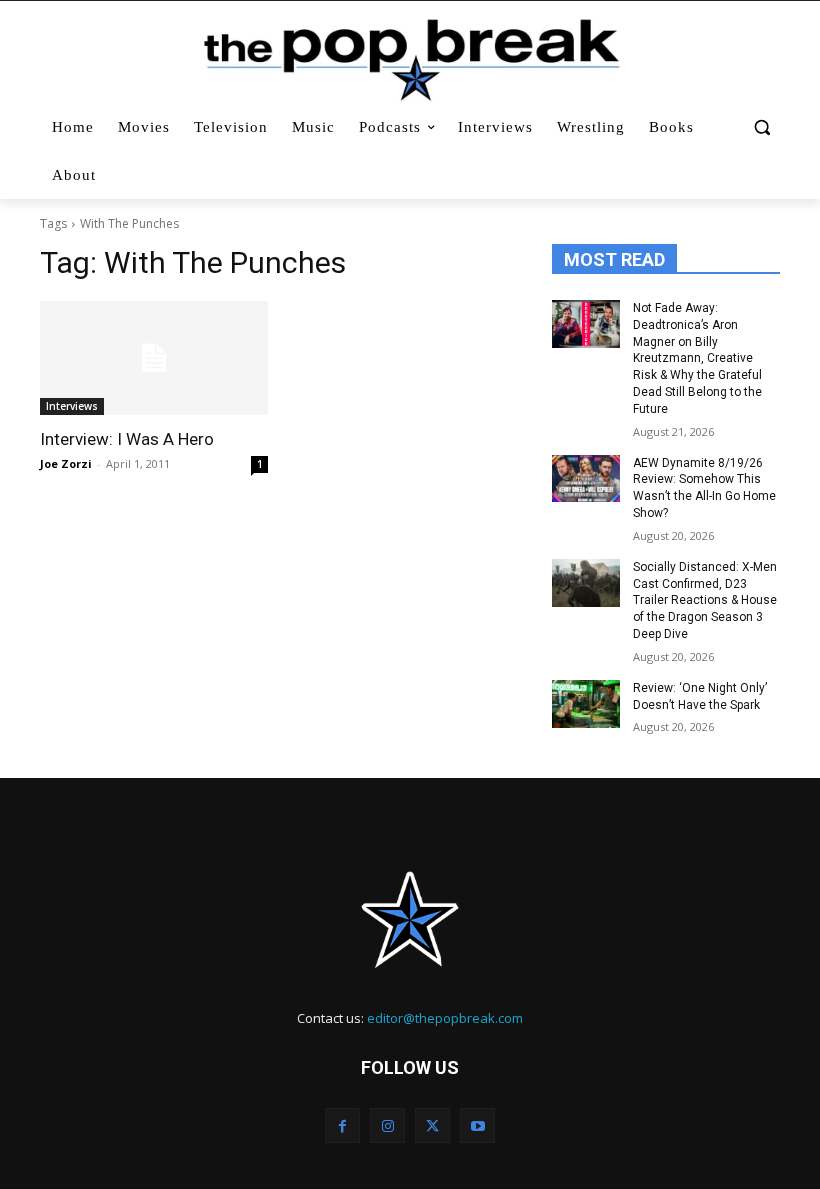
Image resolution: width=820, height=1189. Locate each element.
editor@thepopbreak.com (445, 1018)
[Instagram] (387, 1125)
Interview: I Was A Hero (127, 439)
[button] (761, 127)
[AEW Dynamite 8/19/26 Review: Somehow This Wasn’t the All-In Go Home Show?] (586, 479)
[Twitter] (432, 1125)
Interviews (72, 406)
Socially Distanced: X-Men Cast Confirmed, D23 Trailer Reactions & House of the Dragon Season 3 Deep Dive (705, 600)
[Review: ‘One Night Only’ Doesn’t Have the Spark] (586, 704)
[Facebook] (342, 1125)
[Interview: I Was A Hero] (154, 358)
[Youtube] (477, 1125)
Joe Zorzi (66, 463)
